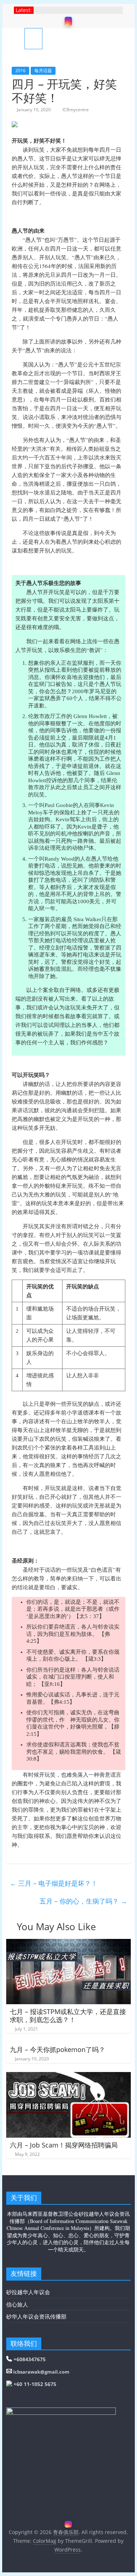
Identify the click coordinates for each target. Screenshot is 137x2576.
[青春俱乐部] (15, 38)
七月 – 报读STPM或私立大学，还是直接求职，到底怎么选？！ (68, 2016)
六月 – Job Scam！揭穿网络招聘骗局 (64, 2145)
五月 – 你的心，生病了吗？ (83, 1901)
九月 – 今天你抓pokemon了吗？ (58, 2049)
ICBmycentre (76, 110)
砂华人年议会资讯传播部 (36, 2316)
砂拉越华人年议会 (28, 2292)
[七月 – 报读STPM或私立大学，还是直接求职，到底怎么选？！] (69, 1943)
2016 (20, 71)
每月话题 (43, 71)
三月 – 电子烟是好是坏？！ (54, 1883)
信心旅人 (17, 2304)
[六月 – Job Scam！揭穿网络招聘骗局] (69, 2076)
